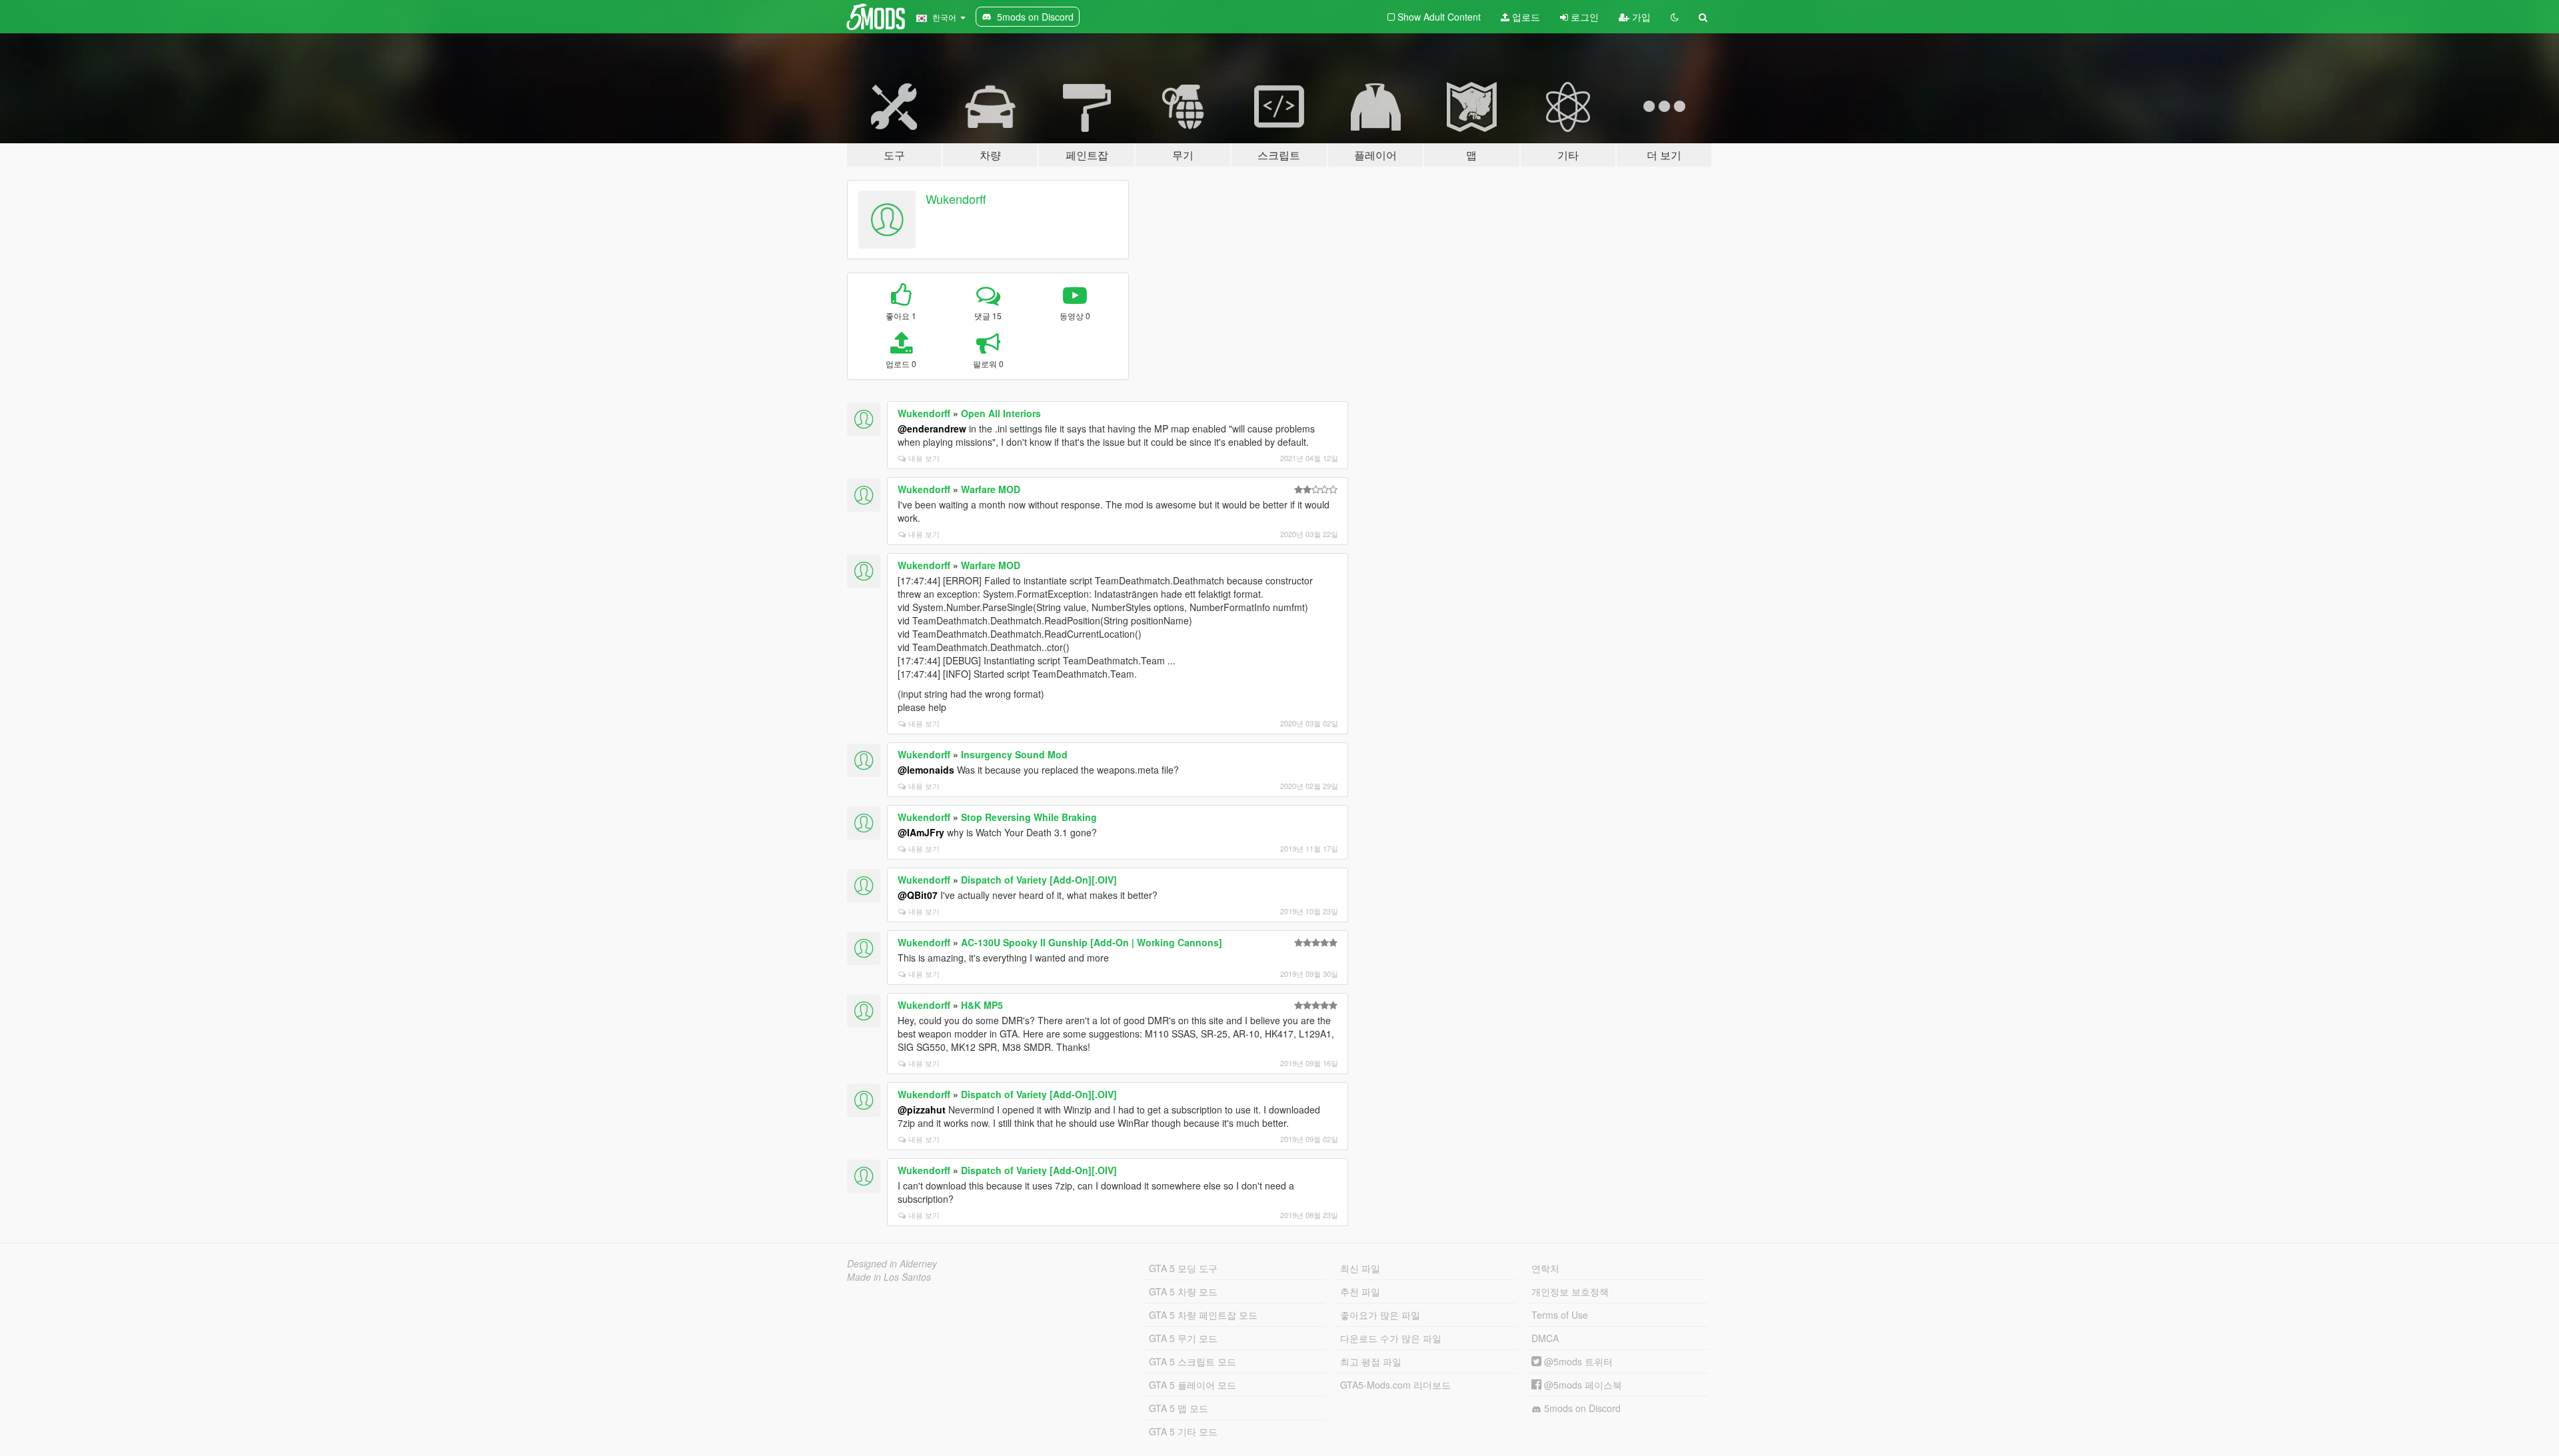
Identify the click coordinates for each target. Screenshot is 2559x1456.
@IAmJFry (921, 832)
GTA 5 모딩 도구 (1183, 1268)
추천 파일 (1360, 1291)
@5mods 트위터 (1577, 1361)
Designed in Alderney (892, 1263)
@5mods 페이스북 (1582, 1385)
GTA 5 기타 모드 (1183, 1431)
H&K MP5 (982, 1005)
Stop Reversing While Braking (1029, 817)
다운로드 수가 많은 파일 (1391, 1338)
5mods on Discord (1581, 1408)
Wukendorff (956, 199)
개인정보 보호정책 (1570, 1291)
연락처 (1545, 1268)
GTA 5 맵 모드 (1179, 1408)
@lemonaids (926, 770)
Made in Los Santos (889, 1277)
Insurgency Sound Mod (1014, 754)
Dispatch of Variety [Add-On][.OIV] (1039, 880)
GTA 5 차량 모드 (1183, 1291)
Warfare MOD (991, 489)
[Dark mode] (1675, 17)
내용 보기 (924, 458)
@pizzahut (922, 1109)
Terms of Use (1560, 1315)
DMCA (1545, 1338)
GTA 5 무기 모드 (1183, 1338)
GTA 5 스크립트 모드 (1193, 1361)
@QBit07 (918, 895)
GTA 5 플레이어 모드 (1193, 1385)
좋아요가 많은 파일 (1380, 1315)
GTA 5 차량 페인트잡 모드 (1203, 1315)
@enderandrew (932, 428)
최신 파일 (1360, 1268)
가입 (1640, 17)
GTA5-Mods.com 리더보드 (1395, 1385)
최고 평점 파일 (1371, 1361)
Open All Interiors (1001, 413)
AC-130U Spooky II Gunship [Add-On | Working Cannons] (1092, 942)
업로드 (1525, 17)
